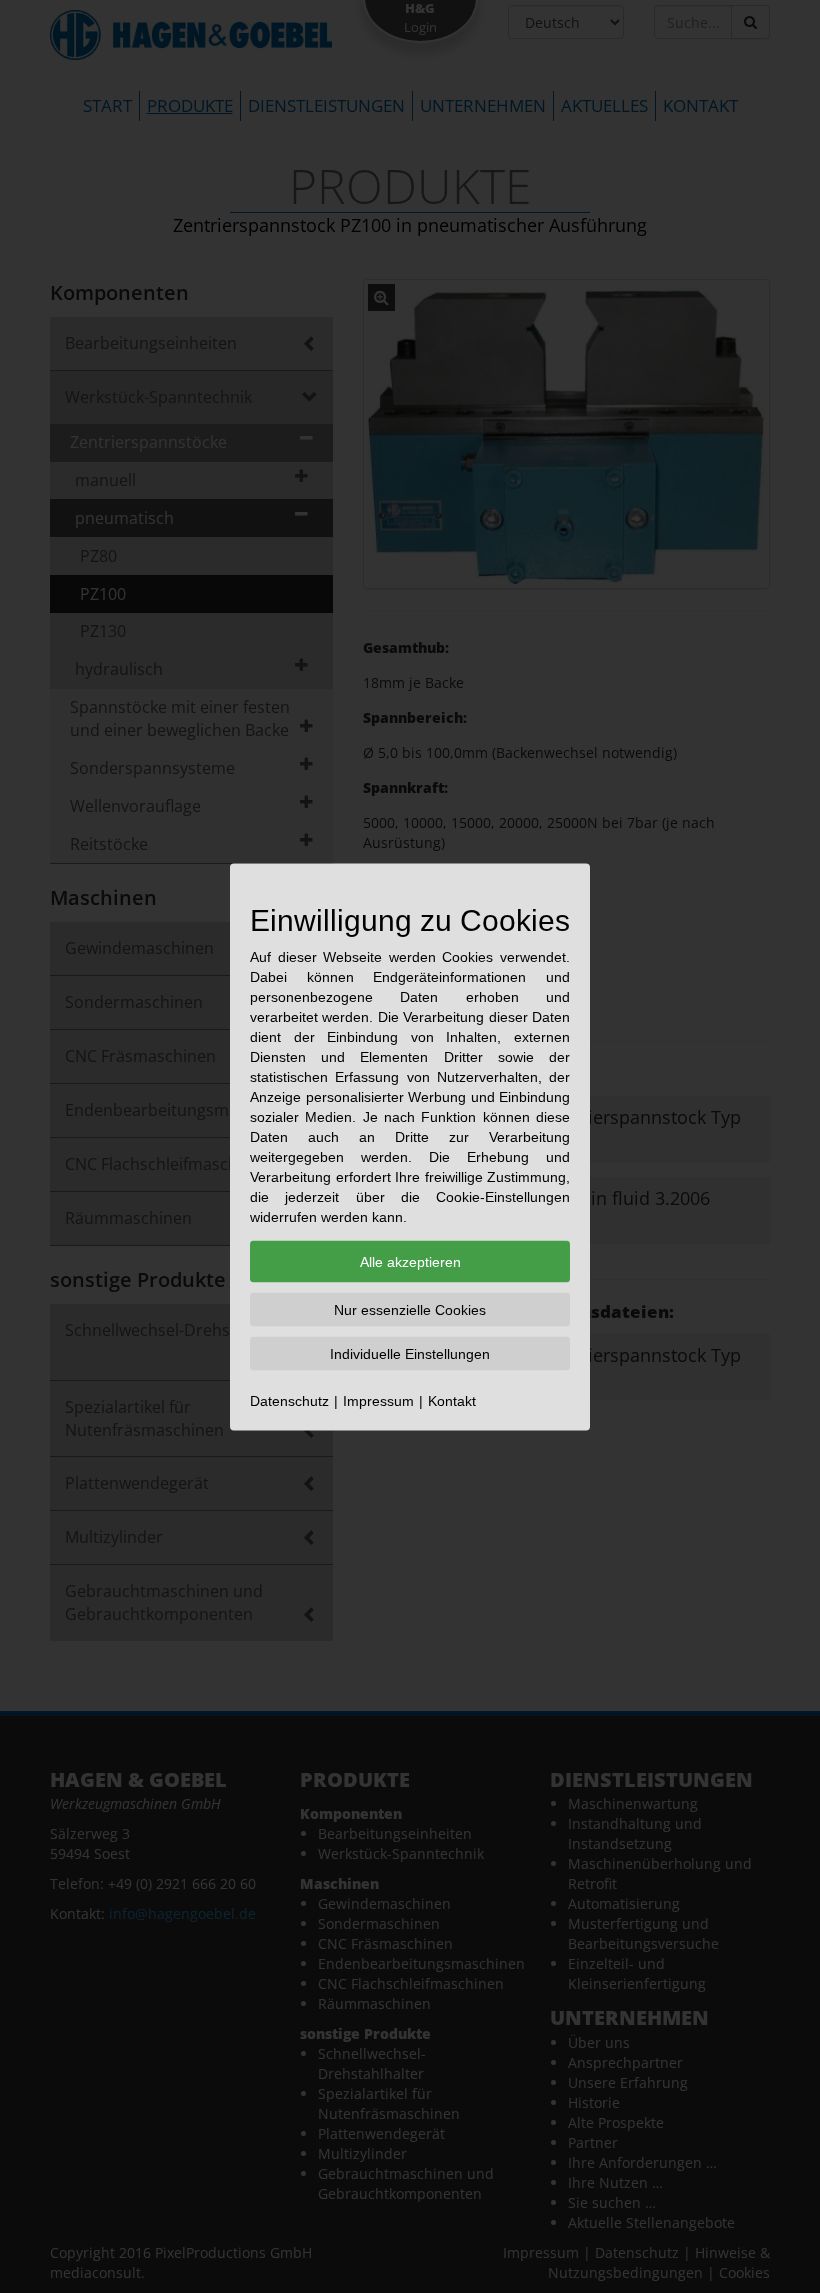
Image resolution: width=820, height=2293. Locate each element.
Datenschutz (289, 1400)
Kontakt (452, 1400)
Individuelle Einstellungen (410, 1353)
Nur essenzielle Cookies (410, 1309)
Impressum (378, 1400)
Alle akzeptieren (410, 1261)
